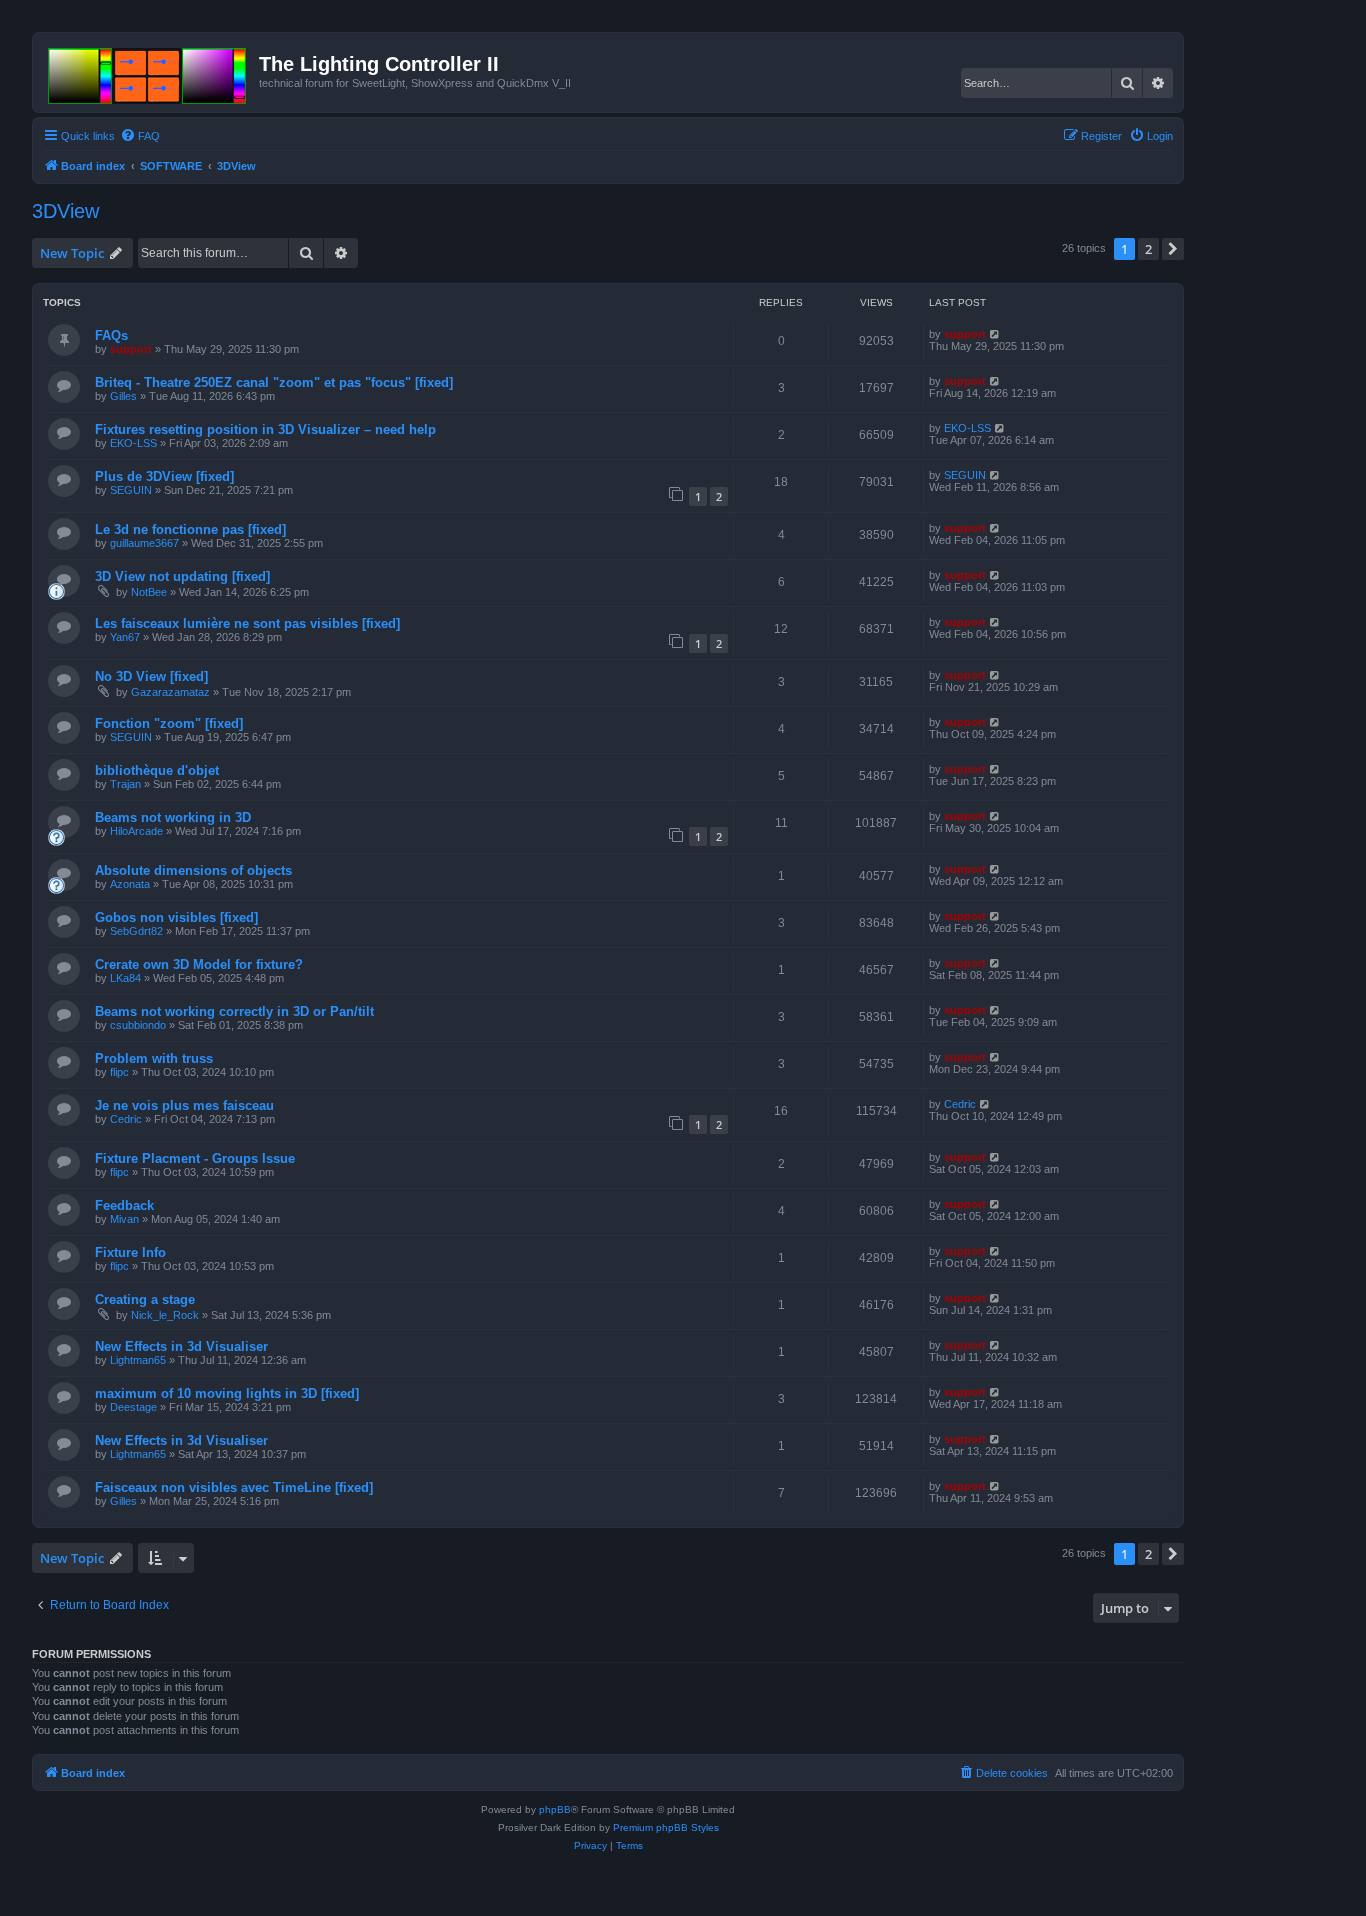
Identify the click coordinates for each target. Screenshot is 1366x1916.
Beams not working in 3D (173, 817)
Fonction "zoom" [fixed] (169, 723)
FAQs (111, 335)
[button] (1173, 249)
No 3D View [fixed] (151, 676)
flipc (119, 1072)
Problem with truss (154, 1058)
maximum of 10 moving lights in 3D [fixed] (227, 1393)
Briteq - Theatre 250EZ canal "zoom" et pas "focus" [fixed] (274, 382)
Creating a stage (145, 1299)
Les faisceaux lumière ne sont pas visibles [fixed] (247, 623)
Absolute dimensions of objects (193, 870)
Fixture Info (130, 1252)
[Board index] (148, 72)
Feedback (124, 1205)
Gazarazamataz (170, 692)
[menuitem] (140, 136)
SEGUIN (131, 490)
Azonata (130, 884)
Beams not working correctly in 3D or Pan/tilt (234, 1011)
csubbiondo (138, 1025)
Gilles (123, 396)
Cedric (126, 1119)
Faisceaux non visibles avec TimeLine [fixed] (234, 1487)
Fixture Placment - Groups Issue (195, 1158)
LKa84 (125, 978)
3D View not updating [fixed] (182, 576)
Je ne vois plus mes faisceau (184, 1105)
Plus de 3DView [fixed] (164, 476)
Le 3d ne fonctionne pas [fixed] (190, 529)
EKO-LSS (133, 443)
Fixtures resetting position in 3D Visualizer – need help (265, 429)
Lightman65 (138, 1360)
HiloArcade (136, 831)
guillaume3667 (144, 543)
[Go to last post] (995, 334)
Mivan (124, 1219)
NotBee (149, 592)
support (131, 349)
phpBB (555, 1809)
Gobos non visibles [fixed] (176, 917)
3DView (65, 211)
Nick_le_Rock (165, 1315)
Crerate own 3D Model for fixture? (199, 964)
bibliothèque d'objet (157, 770)
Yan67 (125, 637)
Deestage (133, 1407)
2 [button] (1148, 249)
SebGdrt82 (136, 931)
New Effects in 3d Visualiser (181, 1346)
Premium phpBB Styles (666, 1827)
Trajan (125, 784)
